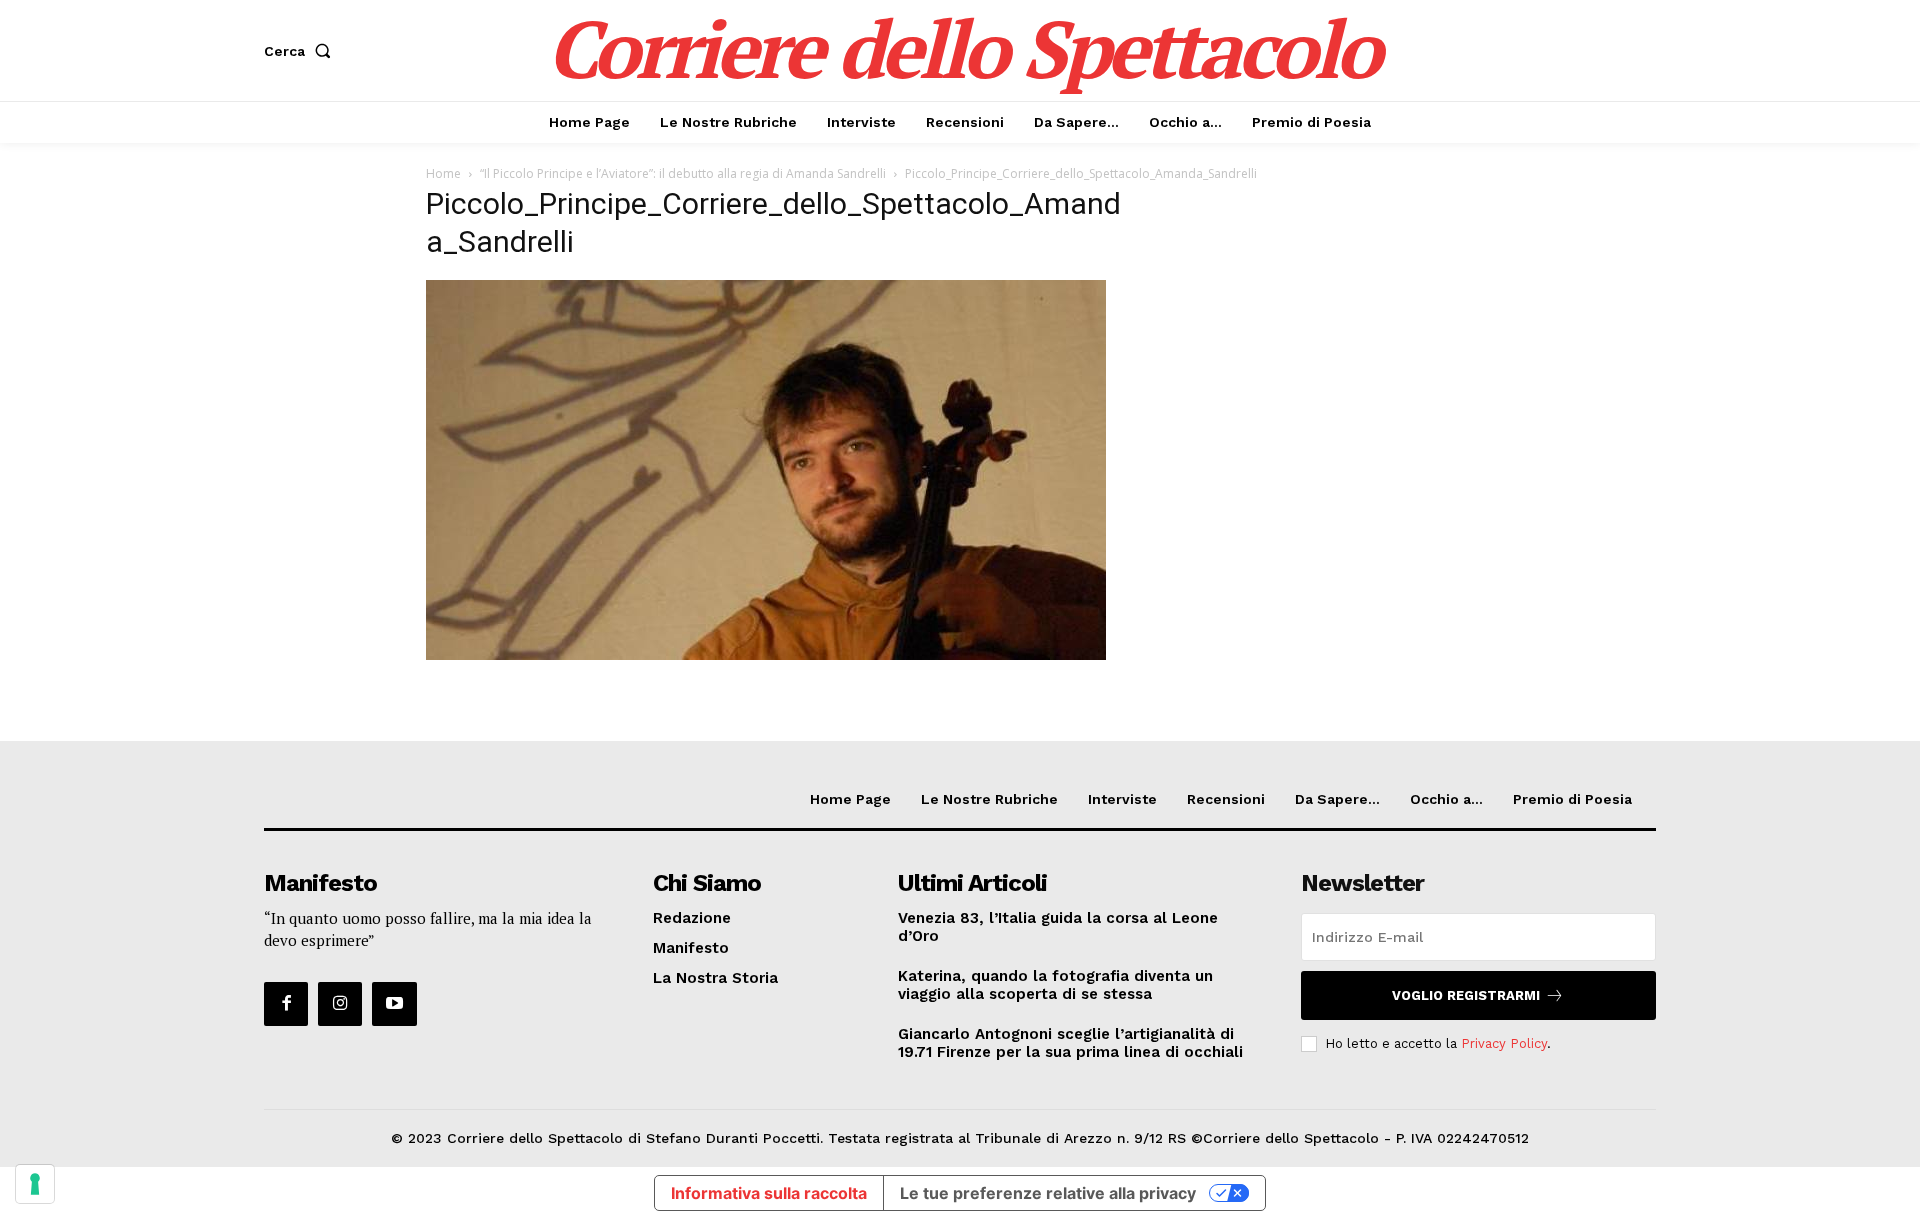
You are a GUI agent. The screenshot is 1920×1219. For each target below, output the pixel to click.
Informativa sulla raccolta (769, 1193)
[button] (301, 51)
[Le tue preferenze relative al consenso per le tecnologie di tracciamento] (35, 1184)
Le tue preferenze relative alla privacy (1048, 1193)
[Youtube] (394, 1004)
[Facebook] (286, 1004)
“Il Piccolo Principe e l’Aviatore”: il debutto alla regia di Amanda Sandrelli (683, 173)
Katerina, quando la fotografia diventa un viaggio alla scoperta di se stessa (1055, 985)
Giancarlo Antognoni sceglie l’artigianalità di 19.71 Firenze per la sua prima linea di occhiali (1070, 1043)
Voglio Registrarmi (1466, 995)
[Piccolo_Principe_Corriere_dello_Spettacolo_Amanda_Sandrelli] (766, 654)
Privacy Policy (1504, 1043)
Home (443, 173)
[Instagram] (340, 1004)
